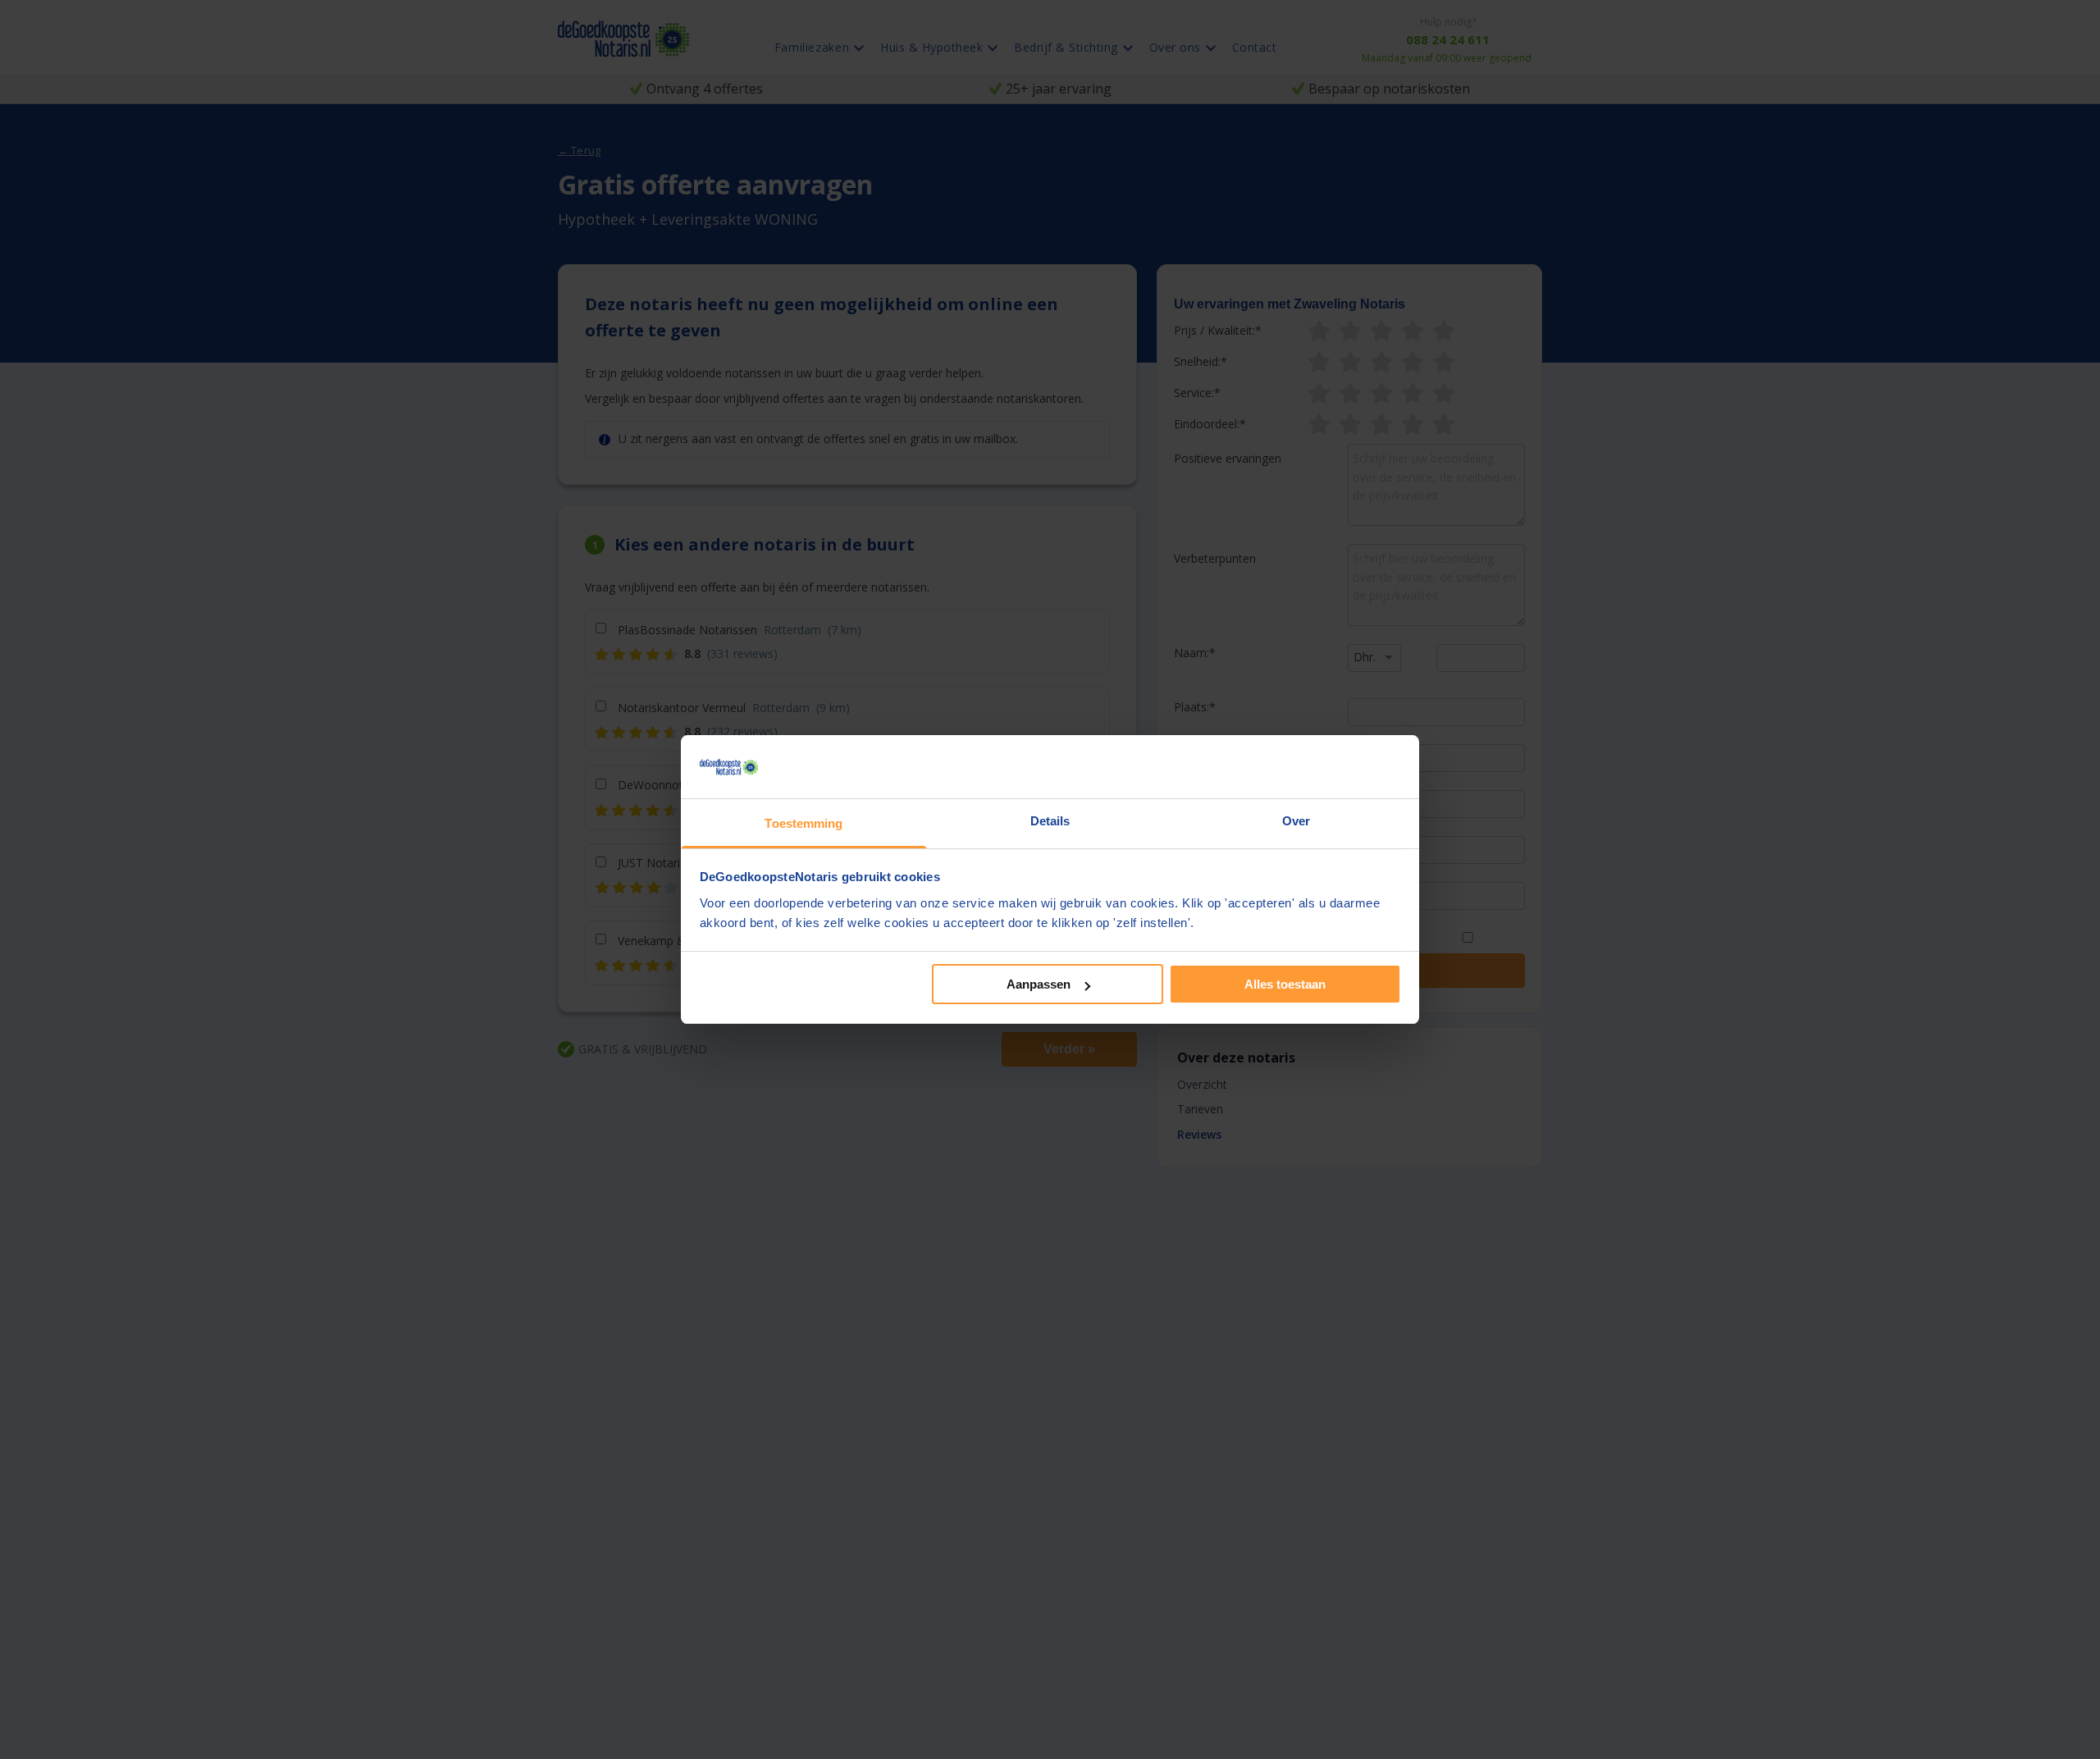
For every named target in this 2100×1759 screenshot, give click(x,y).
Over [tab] (1296, 821)
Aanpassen (1039, 984)
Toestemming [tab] (803, 823)
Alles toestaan (1285, 984)
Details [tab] (1050, 821)
